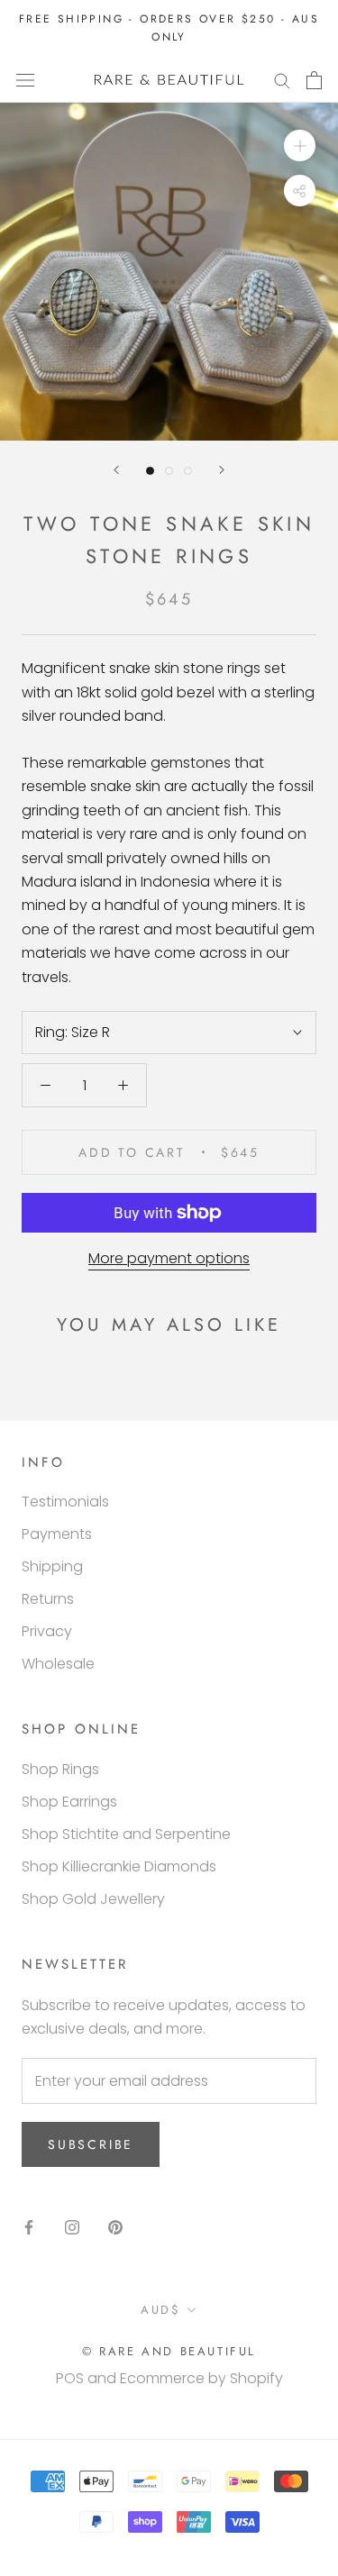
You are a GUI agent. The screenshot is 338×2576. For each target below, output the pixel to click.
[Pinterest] (115, 2227)
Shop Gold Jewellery (93, 1899)
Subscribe (91, 2144)
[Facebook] (29, 2227)
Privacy (47, 1631)
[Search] (282, 80)
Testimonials (65, 1502)
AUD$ (160, 2310)
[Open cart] (314, 80)
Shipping (52, 1566)
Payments (57, 1534)
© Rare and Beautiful (169, 2351)
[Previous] (116, 470)
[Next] (222, 470)
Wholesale (58, 1664)
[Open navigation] (25, 80)
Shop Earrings (69, 1802)
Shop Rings (60, 1769)
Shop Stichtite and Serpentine (126, 1834)
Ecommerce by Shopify (201, 2378)
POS (70, 2378)
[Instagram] (72, 2227)
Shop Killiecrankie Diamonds (119, 1866)
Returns (48, 1599)
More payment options (169, 1258)
